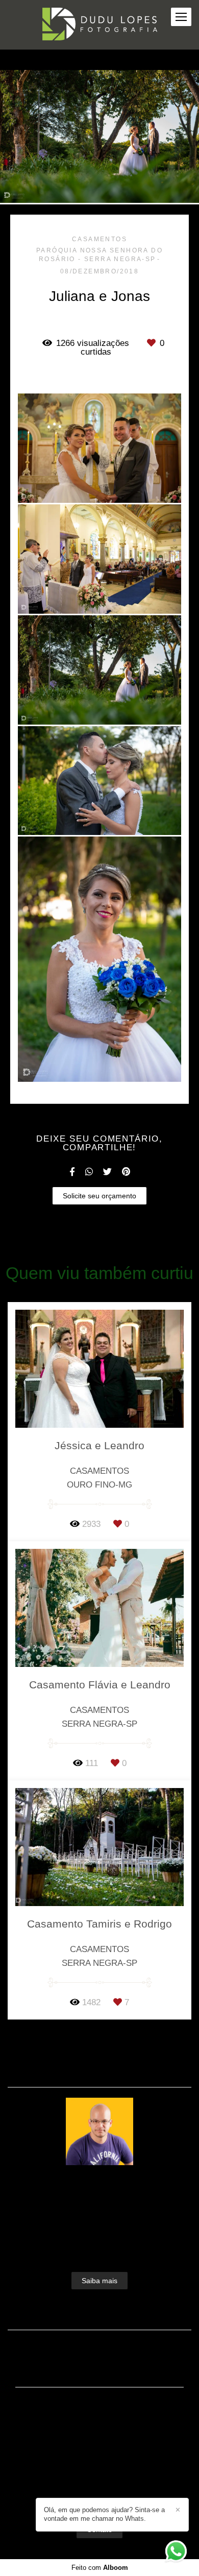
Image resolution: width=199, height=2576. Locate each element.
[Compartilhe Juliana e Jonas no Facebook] (72, 1172)
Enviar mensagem (105, 2424)
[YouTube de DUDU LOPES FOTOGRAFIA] (115, 2494)
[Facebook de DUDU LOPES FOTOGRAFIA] (82, 2494)
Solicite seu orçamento (99, 1196)
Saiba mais (99, 2281)
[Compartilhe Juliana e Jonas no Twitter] (107, 1172)
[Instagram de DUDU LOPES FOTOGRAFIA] (97, 2494)
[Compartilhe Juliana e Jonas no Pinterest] (126, 1172)
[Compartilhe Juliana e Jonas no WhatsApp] (89, 1172)
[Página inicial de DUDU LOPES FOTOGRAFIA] (100, 25)
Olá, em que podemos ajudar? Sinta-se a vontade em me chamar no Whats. (104, 2514)
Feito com (100, 2568)
